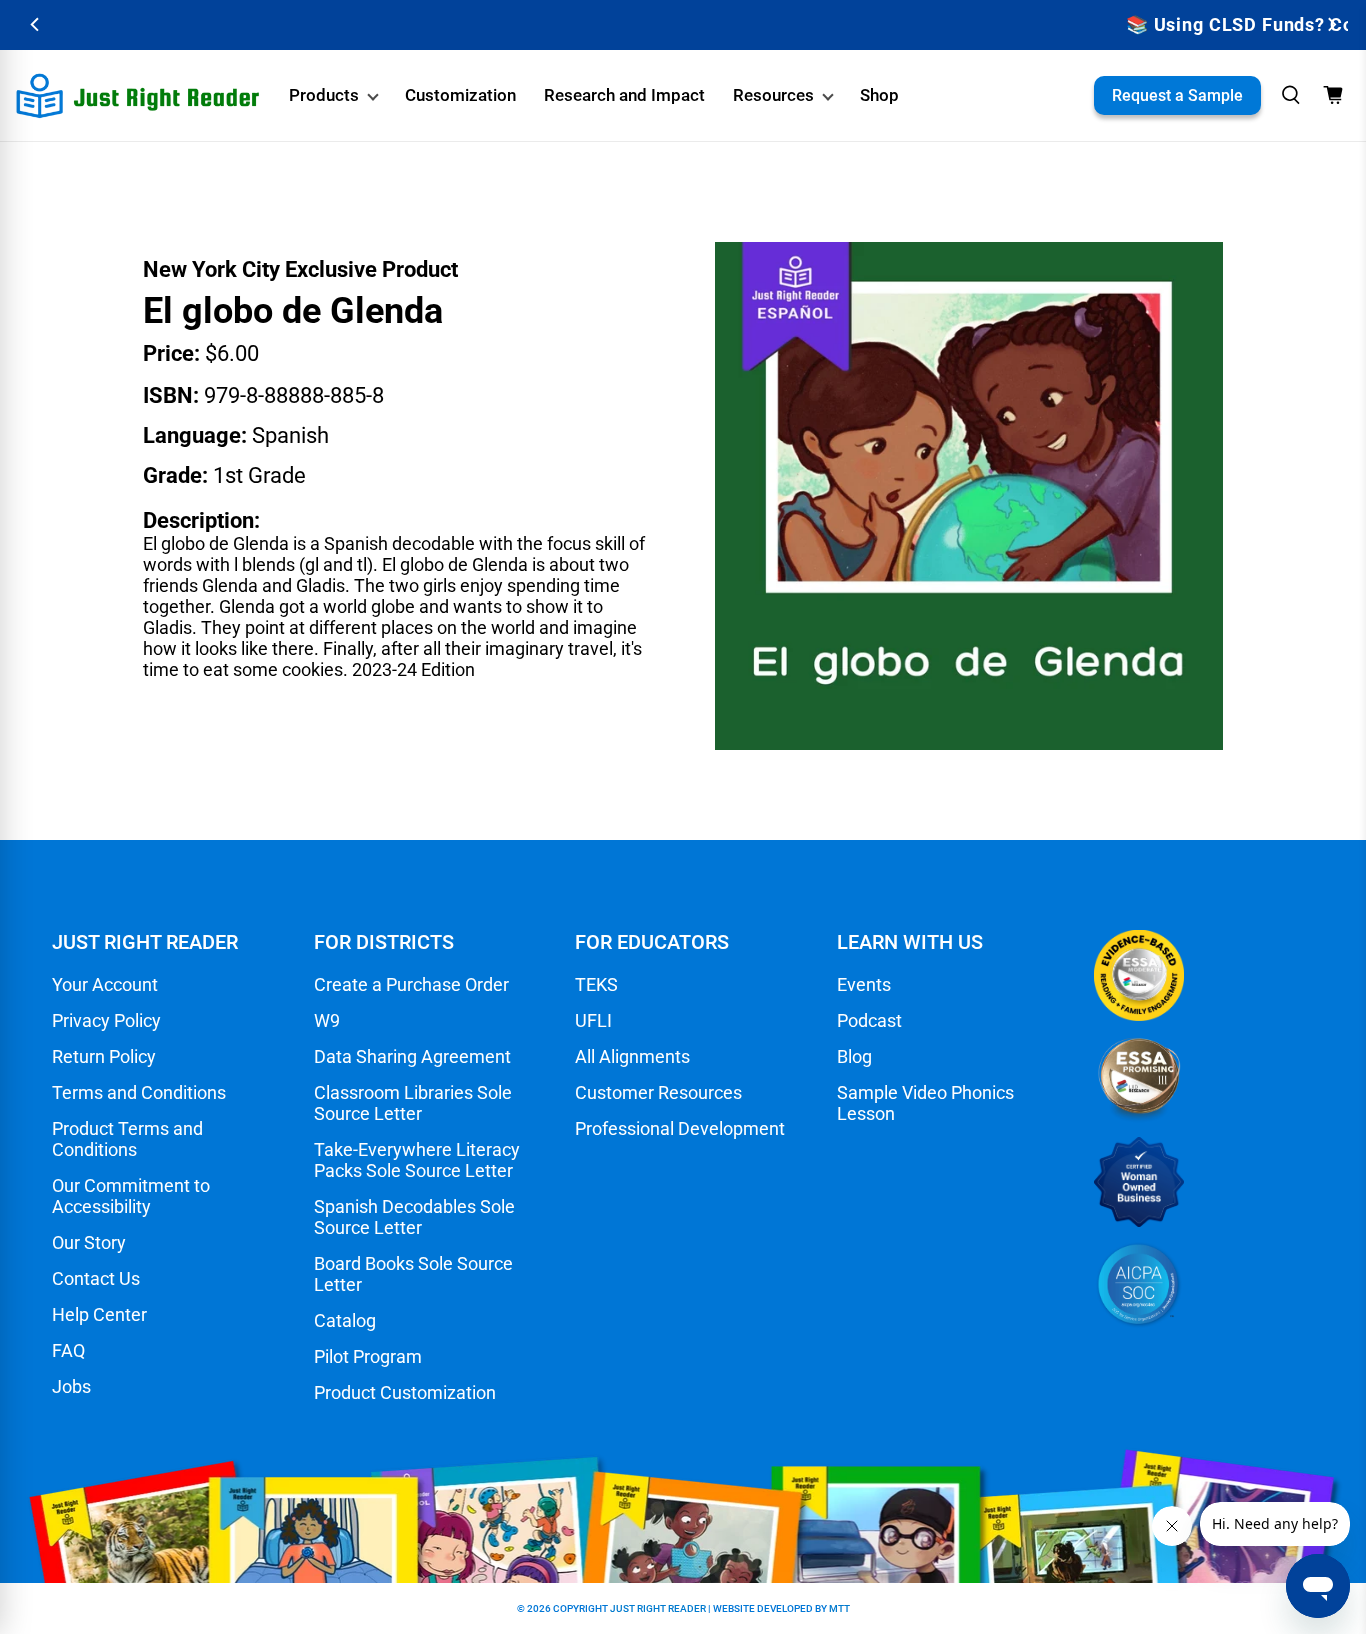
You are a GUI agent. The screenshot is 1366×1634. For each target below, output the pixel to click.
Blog (854, 1056)
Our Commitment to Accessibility (131, 1196)
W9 (327, 1020)
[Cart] (1333, 95)
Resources (773, 95)
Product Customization (405, 1392)
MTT (839, 1608)
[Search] (1291, 95)
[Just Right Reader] (138, 96)
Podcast (869, 1020)
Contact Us (96, 1278)
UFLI (593, 1020)
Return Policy (104, 1056)
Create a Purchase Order (411, 984)
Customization (460, 95)
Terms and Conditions (139, 1092)
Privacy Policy (106, 1020)
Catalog (345, 1320)
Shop (879, 95)
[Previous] (35, 24)
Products (324, 95)
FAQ (68, 1350)
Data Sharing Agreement (412, 1056)
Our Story (89, 1242)
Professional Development (680, 1128)
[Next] (1330, 24)
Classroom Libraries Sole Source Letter (413, 1103)
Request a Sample (1177, 95)
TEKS (596, 984)
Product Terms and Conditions (127, 1139)
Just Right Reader (658, 1608)
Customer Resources (658, 1092)
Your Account (105, 984)
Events (864, 984)
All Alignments (632, 1056)
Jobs (71, 1386)
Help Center (99, 1314)
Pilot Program (368, 1356)
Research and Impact (624, 95)
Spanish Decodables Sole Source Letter (414, 1217)
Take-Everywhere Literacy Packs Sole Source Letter (417, 1160)
